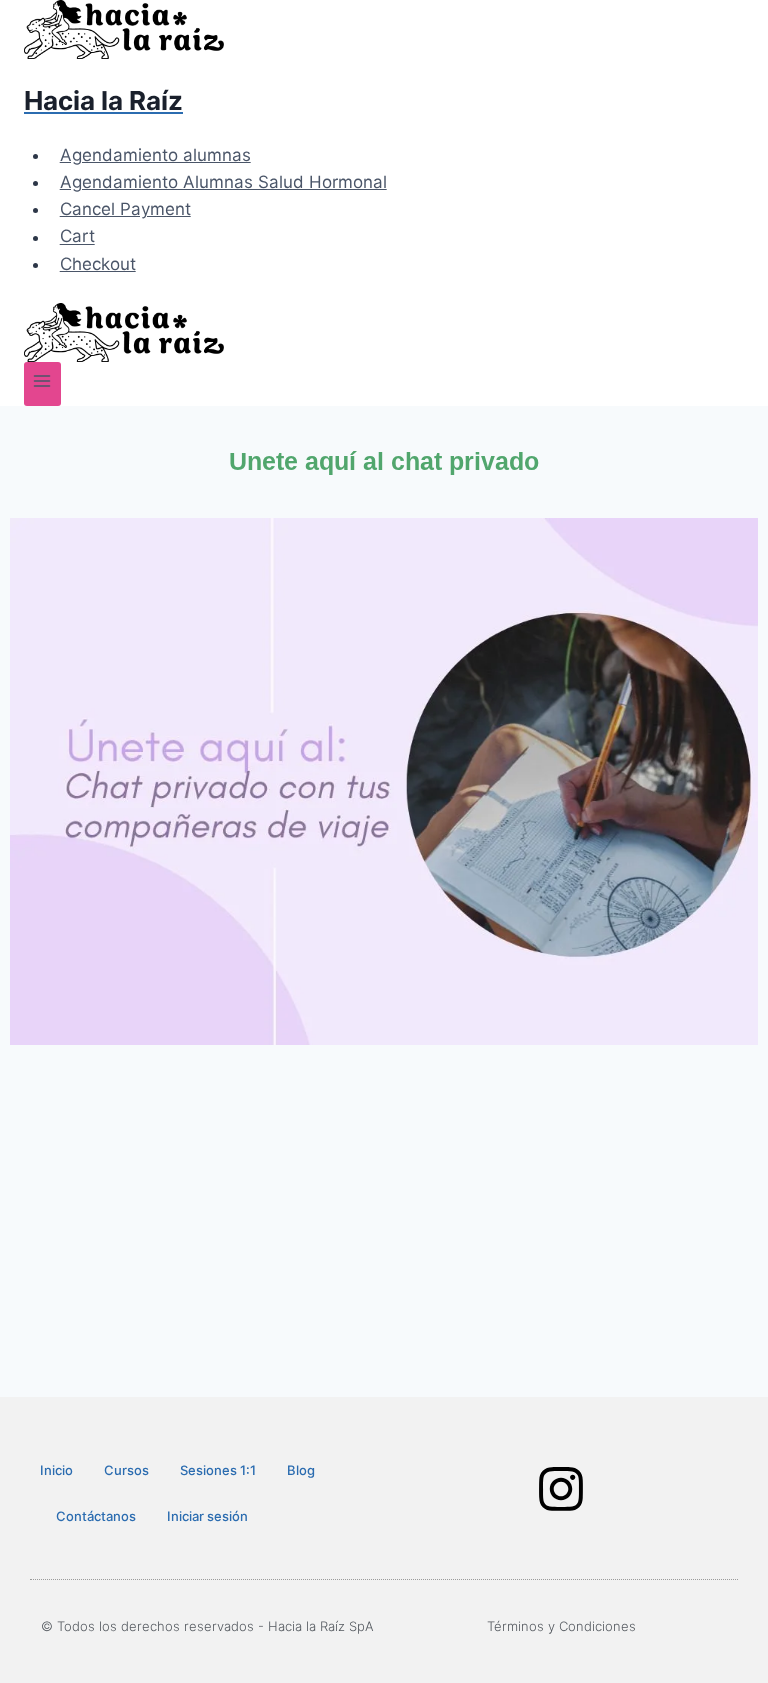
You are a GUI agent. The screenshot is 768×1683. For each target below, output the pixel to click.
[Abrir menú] (42, 383)
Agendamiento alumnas (155, 155)
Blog (301, 1470)
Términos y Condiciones (561, 1626)
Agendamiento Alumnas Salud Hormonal (223, 182)
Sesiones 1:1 (218, 1470)
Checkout (98, 264)
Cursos (126, 1470)
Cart (77, 237)
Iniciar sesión (207, 1516)
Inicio (56, 1470)
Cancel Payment (125, 209)
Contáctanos (96, 1516)
